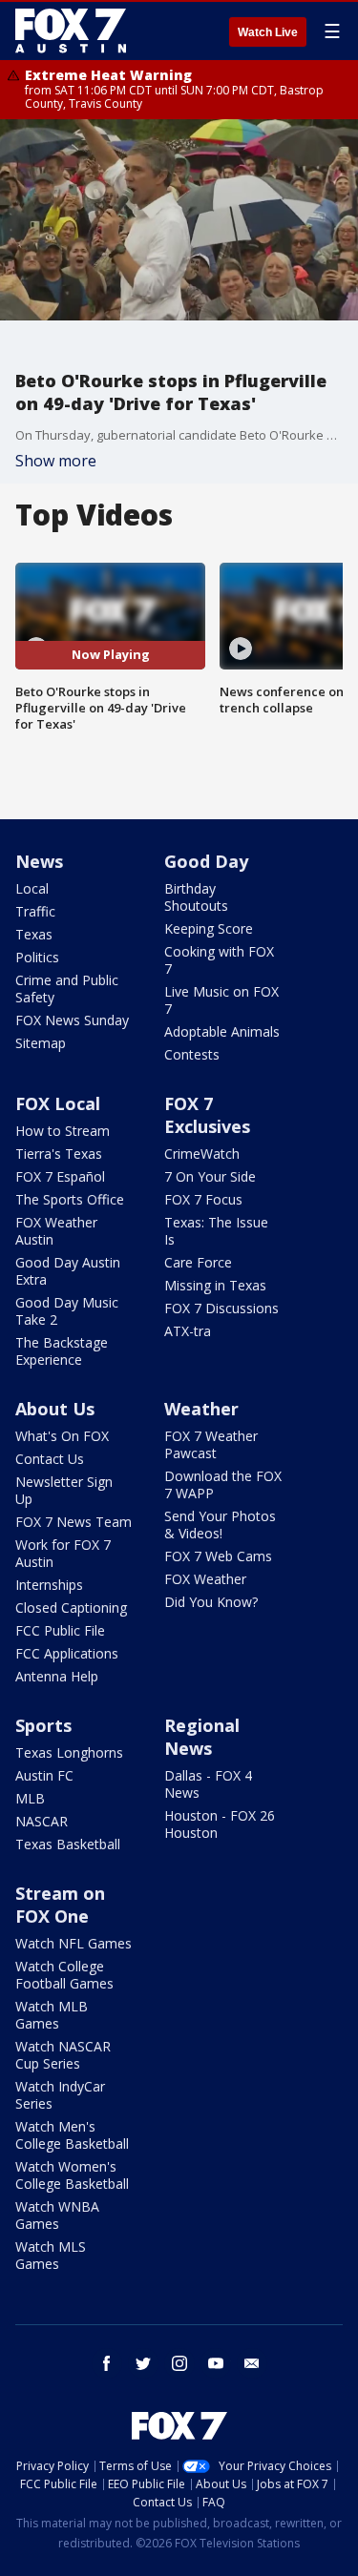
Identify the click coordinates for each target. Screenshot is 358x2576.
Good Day (206, 861)
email (252, 2363)
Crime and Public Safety (67, 989)
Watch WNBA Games (57, 2215)
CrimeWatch (202, 1154)
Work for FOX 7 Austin (63, 1553)
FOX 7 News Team (74, 1522)
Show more (56, 461)
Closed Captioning (71, 1607)
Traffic (35, 911)
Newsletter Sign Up (64, 1490)
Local (32, 888)
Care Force (198, 1262)
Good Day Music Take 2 (67, 1311)
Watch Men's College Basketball (72, 2135)
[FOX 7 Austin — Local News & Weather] (71, 31)
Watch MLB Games (52, 2015)
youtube (216, 2363)
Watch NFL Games (74, 1943)
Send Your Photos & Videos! (220, 1525)
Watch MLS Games (51, 2255)
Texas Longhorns (69, 1752)
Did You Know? (211, 1602)
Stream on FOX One (60, 1905)
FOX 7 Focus (203, 1199)
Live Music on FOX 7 (221, 1000)
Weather (201, 1409)
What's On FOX (62, 1436)
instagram (179, 2363)
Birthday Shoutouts (196, 897)
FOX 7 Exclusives (207, 1115)
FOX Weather (205, 1579)
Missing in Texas (215, 1285)
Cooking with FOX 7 (219, 960)
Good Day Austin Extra (68, 1271)
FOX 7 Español (60, 1176)
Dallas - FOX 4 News (208, 1784)
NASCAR (42, 1821)
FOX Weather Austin (56, 1231)
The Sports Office (70, 1199)
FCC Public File (60, 1630)
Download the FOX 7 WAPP (223, 1484)
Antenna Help (57, 1676)
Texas (34, 934)
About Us (55, 1409)
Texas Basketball (68, 1844)
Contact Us (50, 1459)
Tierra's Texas (59, 1154)
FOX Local (58, 1103)
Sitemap (41, 1043)
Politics (37, 957)
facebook (107, 2363)
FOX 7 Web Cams (218, 1556)
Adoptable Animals (222, 1031)
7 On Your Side (210, 1176)
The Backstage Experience (62, 1351)
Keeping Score (209, 928)
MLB (30, 1798)
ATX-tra (188, 1331)
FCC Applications (67, 1653)
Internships (49, 1585)
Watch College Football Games (64, 1975)
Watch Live (268, 32)
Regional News (202, 1737)
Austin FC (44, 1775)
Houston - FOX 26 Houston (220, 1824)
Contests (192, 1054)
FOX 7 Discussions (221, 1308)
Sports (43, 1725)
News (39, 861)
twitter (143, 2363)
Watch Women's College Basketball (72, 2175)
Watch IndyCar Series (60, 2095)
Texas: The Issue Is (216, 1231)
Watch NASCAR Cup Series (63, 2055)
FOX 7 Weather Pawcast (211, 1444)
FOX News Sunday (72, 1020)
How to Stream (63, 1131)
